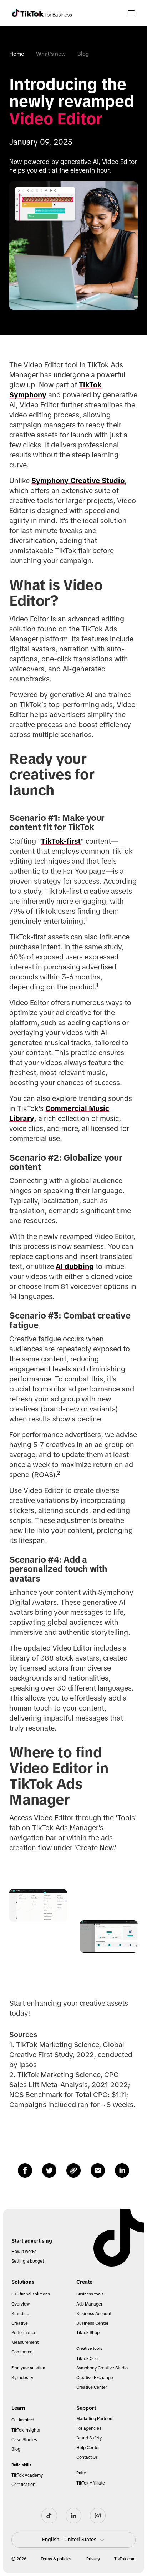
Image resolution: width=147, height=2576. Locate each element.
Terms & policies (56, 2559)
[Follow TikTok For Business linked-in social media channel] (73, 2516)
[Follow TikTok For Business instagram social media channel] (98, 2516)
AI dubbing (75, 1266)
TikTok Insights (26, 2430)
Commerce (22, 2352)
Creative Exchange (95, 2378)
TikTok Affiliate (91, 2483)
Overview (21, 2304)
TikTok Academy (27, 2475)
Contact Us (87, 2457)
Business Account (94, 2314)
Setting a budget (28, 2261)
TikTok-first (61, 841)
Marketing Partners (95, 2419)
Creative (20, 2323)
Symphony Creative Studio (78, 481)
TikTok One (87, 2359)
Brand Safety (89, 2438)
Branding (20, 2314)
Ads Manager (89, 2304)
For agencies (89, 2428)
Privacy (93, 2559)
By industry (22, 2378)
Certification (23, 2485)
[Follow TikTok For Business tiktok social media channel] (49, 2516)
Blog (83, 54)
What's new (51, 54)
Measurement (25, 2342)
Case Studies (24, 2440)
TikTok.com (125, 2559)
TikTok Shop (88, 2333)
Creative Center (92, 2387)
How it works (24, 2252)
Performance (24, 2333)
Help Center (88, 2448)
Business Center (92, 2323)
